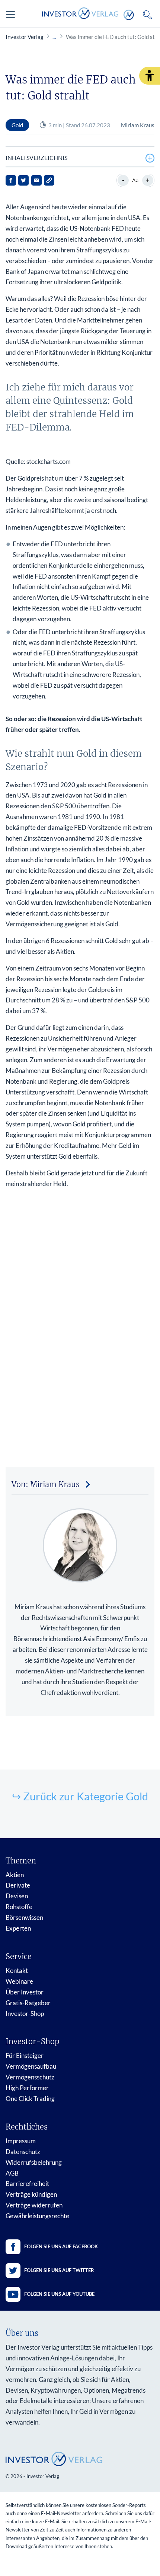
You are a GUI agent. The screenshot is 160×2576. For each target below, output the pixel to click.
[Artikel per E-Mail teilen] (36, 180)
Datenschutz (23, 2152)
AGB (12, 2173)
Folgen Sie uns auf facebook (61, 2246)
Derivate (18, 1885)
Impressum (21, 2141)
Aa (135, 180)
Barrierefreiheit (27, 2184)
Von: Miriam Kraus (46, 1484)
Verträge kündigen (31, 2194)
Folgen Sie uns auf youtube (59, 2294)
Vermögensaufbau (31, 2066)
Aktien (15, 1875)
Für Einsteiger (25, 2055)
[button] (150, 76)
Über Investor (25, 1992)
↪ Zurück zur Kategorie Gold (80, 1796)
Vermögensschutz (30, 2077)
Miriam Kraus (138, 125)
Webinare (19, 1981)
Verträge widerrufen (34, 2205)
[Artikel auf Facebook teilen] (11, 180)
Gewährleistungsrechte (37, 2216)
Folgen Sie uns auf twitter (59, 2270)
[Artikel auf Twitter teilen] (23, 180)
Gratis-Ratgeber (28, 2003)
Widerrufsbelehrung (34, 2162)
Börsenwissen (24, 1917)
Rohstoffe (19, 1907)
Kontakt (17, 1971)
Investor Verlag (25, 37)
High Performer (27, 2088)
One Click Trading (30, 2099)
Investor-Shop (25, 2014)
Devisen (17, 1896)
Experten (18, 1928)
